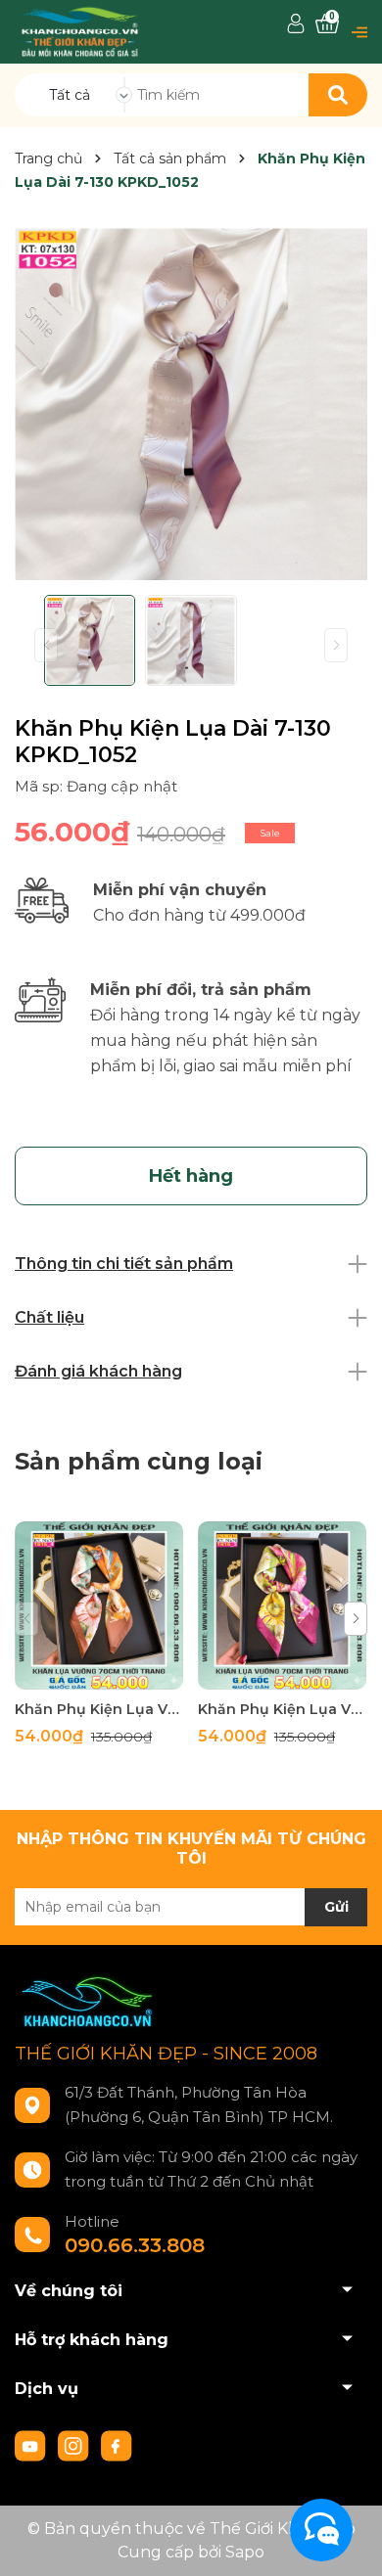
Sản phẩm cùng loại (139, 1461)
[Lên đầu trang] (348, 2542)
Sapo (245, 2552)
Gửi (336, 1907)
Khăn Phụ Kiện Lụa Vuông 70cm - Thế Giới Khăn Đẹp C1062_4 (99, 1709)
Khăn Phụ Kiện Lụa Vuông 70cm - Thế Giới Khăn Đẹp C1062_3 (282, 1709)
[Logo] (80, 31)
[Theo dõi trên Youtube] (32, 2445)
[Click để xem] (191, 404)
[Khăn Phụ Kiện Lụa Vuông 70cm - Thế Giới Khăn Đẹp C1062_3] (282, 1605)
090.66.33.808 (135, 2245)
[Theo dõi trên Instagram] (75, 2445)
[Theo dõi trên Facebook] (117, 2445)
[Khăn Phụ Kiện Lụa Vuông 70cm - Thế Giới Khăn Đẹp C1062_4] (99, 1605)
